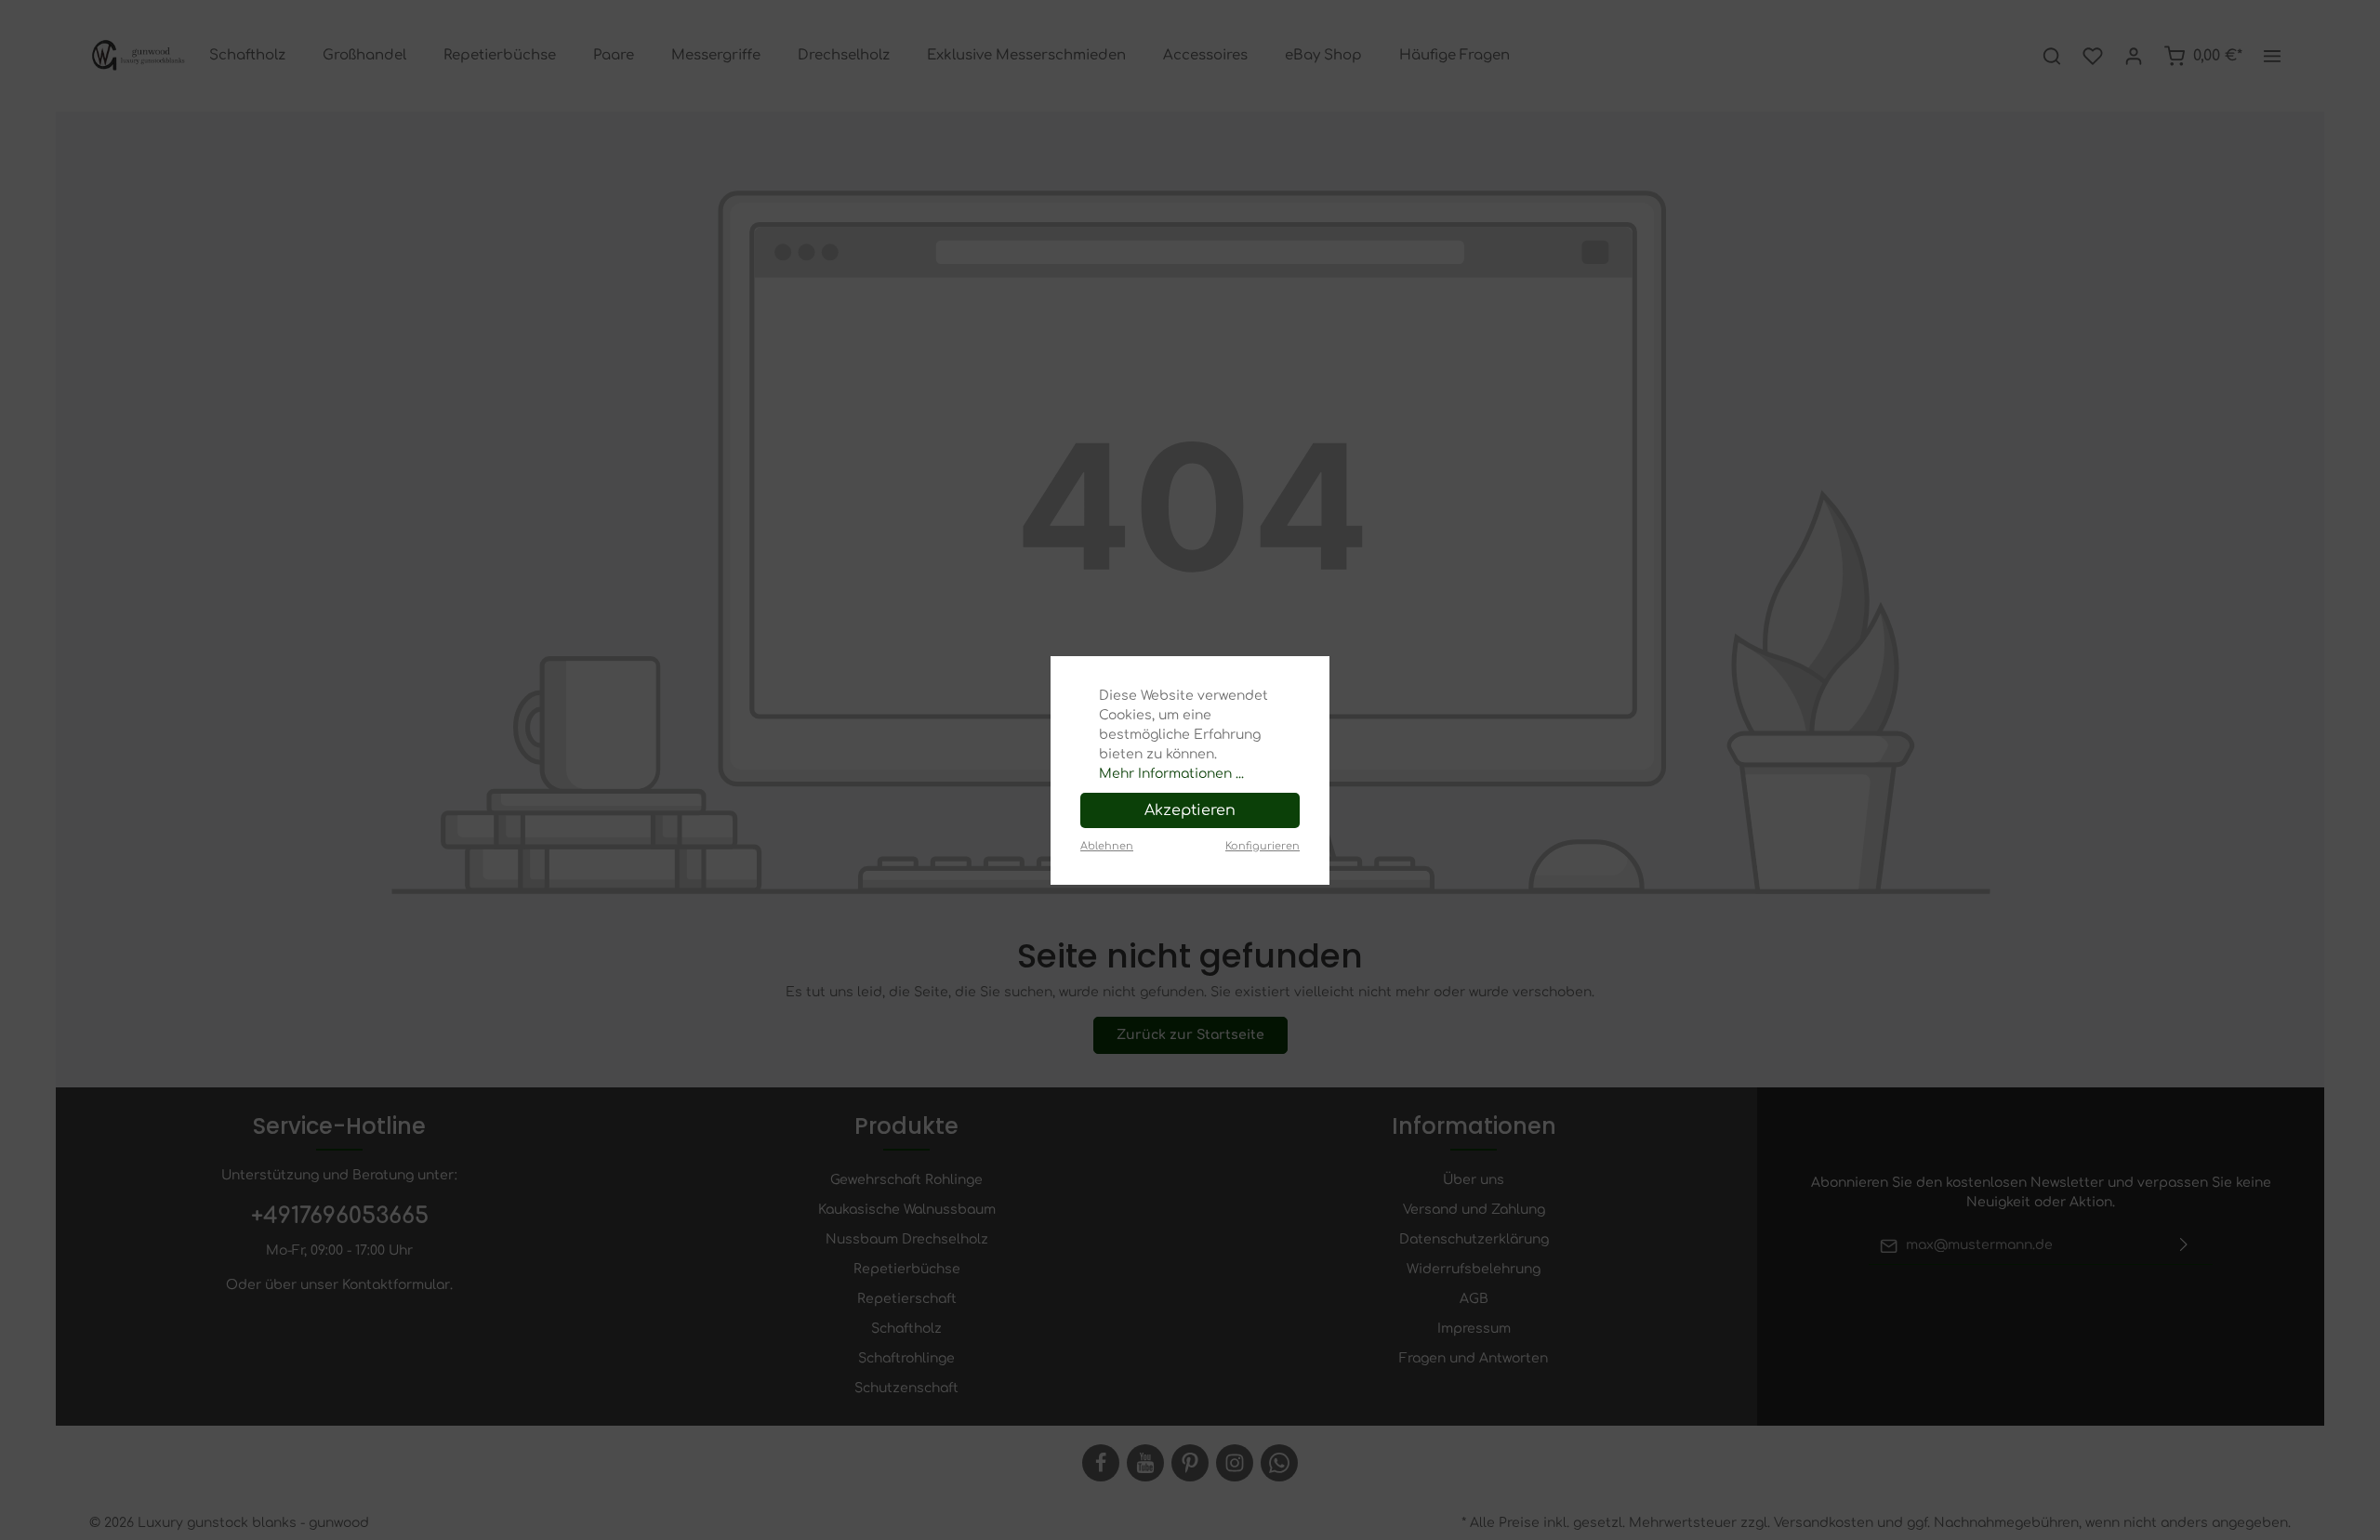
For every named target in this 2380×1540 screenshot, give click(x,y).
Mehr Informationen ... (1171, 774)
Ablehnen (1107, 846)
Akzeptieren (1190, 810)
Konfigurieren (1263, 846)
